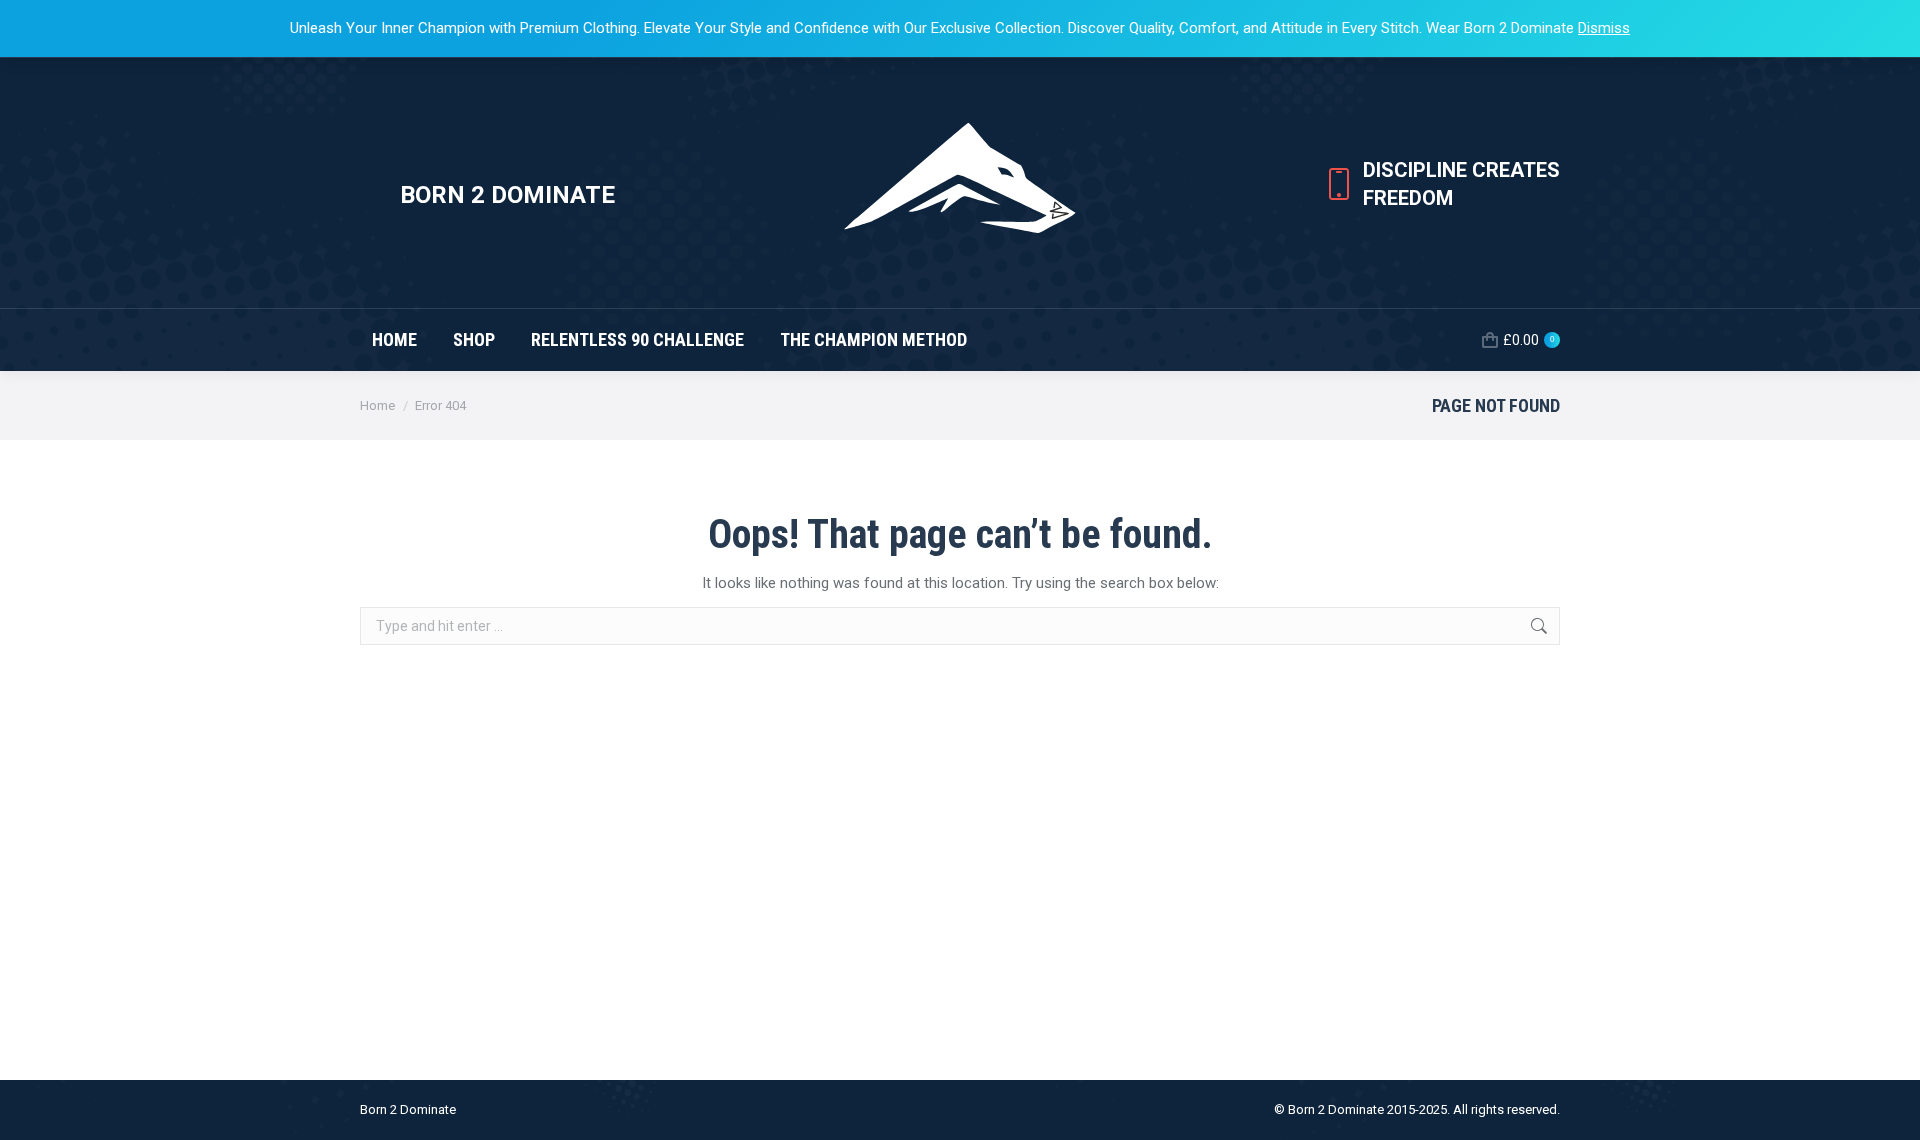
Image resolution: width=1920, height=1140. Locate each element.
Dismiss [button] (1604, 28)
